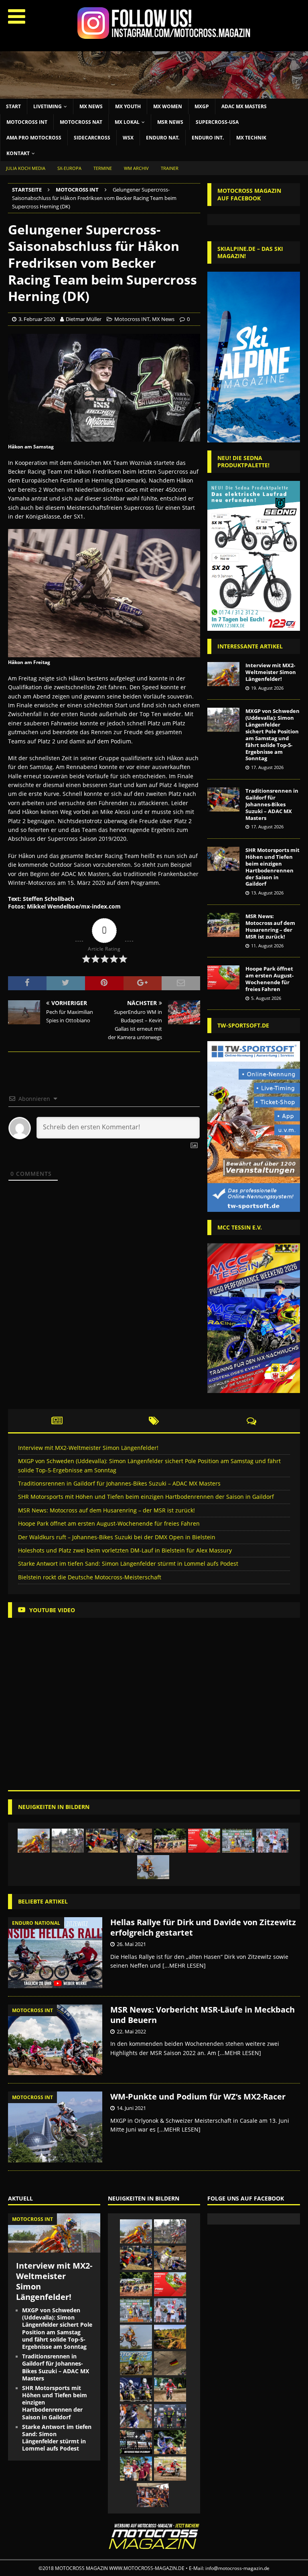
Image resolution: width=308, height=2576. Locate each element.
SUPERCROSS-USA (217, 122)
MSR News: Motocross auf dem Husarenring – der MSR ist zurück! (270, 926)
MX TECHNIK (251, 138)
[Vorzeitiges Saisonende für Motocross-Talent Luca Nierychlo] (136, 2469)
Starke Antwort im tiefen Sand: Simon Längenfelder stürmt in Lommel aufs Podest (128, 1564)
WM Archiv (136, 168)
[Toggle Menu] (17, 16)
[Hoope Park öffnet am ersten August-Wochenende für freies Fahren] (223, 977)
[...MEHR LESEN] (184, 1965)
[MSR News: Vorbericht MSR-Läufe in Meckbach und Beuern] (55, 2040)
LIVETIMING (48, 106)
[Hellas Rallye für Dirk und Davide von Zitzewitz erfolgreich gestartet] (55, 1953)
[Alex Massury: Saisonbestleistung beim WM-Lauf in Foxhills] (136, 2416)
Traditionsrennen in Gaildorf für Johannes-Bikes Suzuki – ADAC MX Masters (272, 804)
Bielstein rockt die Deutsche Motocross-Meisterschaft (90, 1577)
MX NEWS (91, 106)
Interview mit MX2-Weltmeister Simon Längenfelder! (271, 672)
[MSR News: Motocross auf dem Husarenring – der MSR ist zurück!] (223, 925)
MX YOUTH (128, 106)
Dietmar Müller (84, 319)
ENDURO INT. (208, 138)
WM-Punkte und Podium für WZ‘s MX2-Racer (198, 2097)
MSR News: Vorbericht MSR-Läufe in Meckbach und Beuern (203, 2015)
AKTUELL (20, 2198)
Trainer (170, 168)
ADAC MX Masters (244, 106)
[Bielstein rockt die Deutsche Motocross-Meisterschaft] (170, 2337)
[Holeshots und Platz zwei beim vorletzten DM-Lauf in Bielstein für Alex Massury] (272, 1841)
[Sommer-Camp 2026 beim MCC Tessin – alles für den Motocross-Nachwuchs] (136, 2363)
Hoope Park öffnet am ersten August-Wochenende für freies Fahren (269, 979)
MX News (163, 319)
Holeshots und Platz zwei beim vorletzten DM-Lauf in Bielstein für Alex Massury (125, 1550)
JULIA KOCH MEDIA (26, 168)
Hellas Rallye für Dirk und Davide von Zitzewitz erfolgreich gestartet (203, 1927)
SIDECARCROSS (92, 138)
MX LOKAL (127, 122)
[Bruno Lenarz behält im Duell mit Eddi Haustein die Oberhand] (170, 2390)
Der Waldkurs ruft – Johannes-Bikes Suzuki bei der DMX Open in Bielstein (117, 1537)
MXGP (202, 106)
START (13, 106)
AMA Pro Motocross (34, 138)
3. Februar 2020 (37, 319)
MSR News (170, 122)
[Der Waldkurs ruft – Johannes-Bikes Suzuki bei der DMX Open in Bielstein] (238, 1841)
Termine (103, 168)
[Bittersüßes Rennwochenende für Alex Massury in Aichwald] (170, 2442)
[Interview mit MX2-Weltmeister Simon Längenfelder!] (223, 674)
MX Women (168, 106)
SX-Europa (69, 168)
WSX (128, 138)
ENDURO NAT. (163, 138)
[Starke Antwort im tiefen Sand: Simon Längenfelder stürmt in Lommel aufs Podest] (153, 1867)
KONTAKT (18, 153)
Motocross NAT (81, 122)
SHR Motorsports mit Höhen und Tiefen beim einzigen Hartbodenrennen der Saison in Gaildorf (273, 867)
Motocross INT (27, 122)
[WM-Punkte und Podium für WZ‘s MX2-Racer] (55, 2127)
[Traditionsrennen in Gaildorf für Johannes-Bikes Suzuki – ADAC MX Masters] (223, 799)
